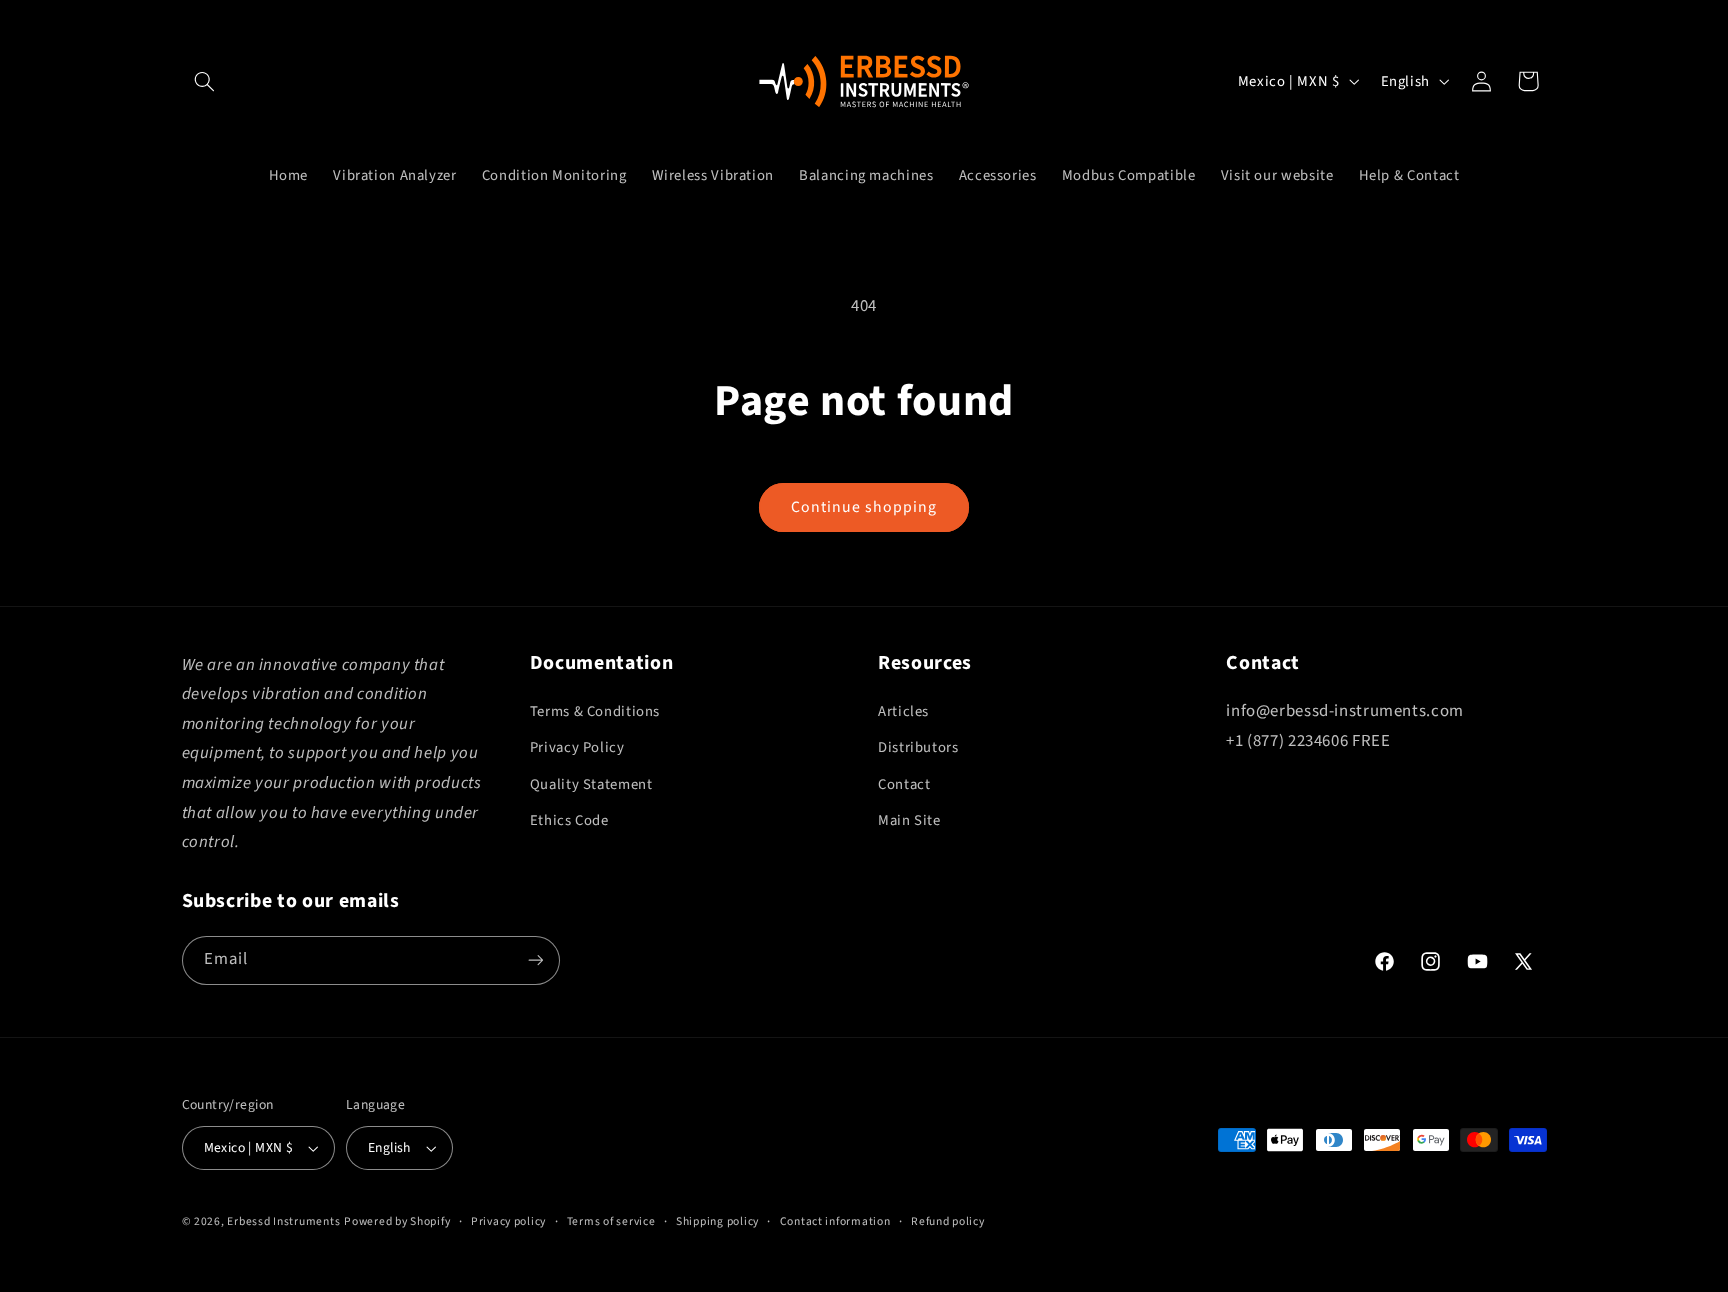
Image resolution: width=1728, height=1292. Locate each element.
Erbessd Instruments (283, 1221)
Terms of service (611, 1221)
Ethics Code (569, 820)
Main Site (909, 820)
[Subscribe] (535, 960)
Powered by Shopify (397, 1221)
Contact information (835, 1221)
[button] (205, 81)
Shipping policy (717, 1221)
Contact (904, 784)
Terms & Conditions (595, 711)
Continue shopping (864, 507)
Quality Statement (591, 784)
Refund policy (948, 1221)
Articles (903, 711)
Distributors (918, 747)
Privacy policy (508, 1221)
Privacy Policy (577, 747)
